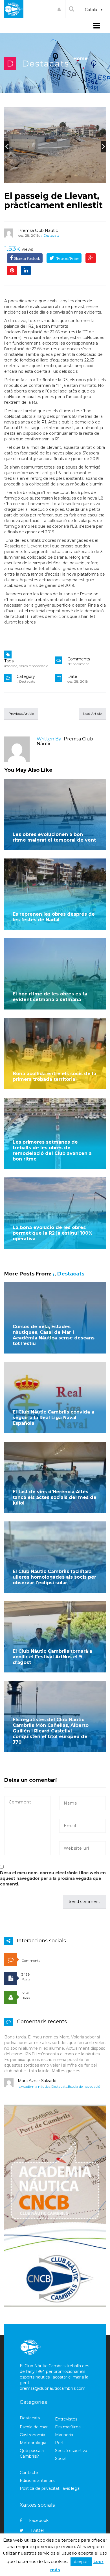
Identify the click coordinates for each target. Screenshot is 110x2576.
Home (81, 58)
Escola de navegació (84, 2086)
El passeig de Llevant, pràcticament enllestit (53, 201)
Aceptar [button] (81, 2562)
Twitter (37, 2530)
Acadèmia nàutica (36, 2086)
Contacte (29, 2473)
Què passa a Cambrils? (32, 2453)
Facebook (39, 2520)
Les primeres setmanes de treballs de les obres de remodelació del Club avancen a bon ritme (52, 1151)
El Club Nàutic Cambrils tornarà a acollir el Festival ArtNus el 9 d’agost (52, 1657)
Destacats (46, 64)
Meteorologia (33, 2443)
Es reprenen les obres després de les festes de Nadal (54, 917)
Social (61, 2459)
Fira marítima (68, 2427)
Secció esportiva (71, 2451)
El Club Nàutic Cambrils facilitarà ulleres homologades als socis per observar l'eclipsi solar (54, 1577)
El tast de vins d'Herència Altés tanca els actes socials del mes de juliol (55, 1497)
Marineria (64, 2435)
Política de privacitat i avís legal (50, 2488)
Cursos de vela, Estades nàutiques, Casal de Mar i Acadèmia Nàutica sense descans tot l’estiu (54, 1335)
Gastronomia (32, 2435)
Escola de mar (34, 2427)
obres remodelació (34, 666)
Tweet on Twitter (67, 259)
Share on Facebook (27, 259)
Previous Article (21, 714)
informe (11, 666)
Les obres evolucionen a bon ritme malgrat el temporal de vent (54, 837)
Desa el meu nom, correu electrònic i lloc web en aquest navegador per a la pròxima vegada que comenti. (53, 1878)
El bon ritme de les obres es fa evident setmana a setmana (50, 997)
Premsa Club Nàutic (38, 230)
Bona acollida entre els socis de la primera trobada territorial (54, 1076)
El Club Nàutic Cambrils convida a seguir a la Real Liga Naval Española (53, 1418)
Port (59, 2443)
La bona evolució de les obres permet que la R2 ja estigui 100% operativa (53, 1233)
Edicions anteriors (37, 2480)
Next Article (92, 714)
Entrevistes (66, 2419)
